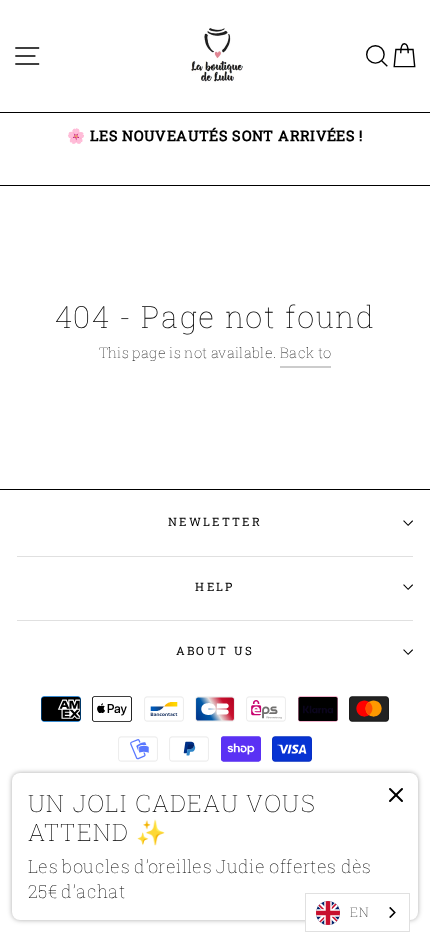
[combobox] (357, 912)
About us (215, 650)
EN (359, 912)
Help (214, 586)
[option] (215, 136)
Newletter (215, 521)
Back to (306, 352)
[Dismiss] (396, 799)
